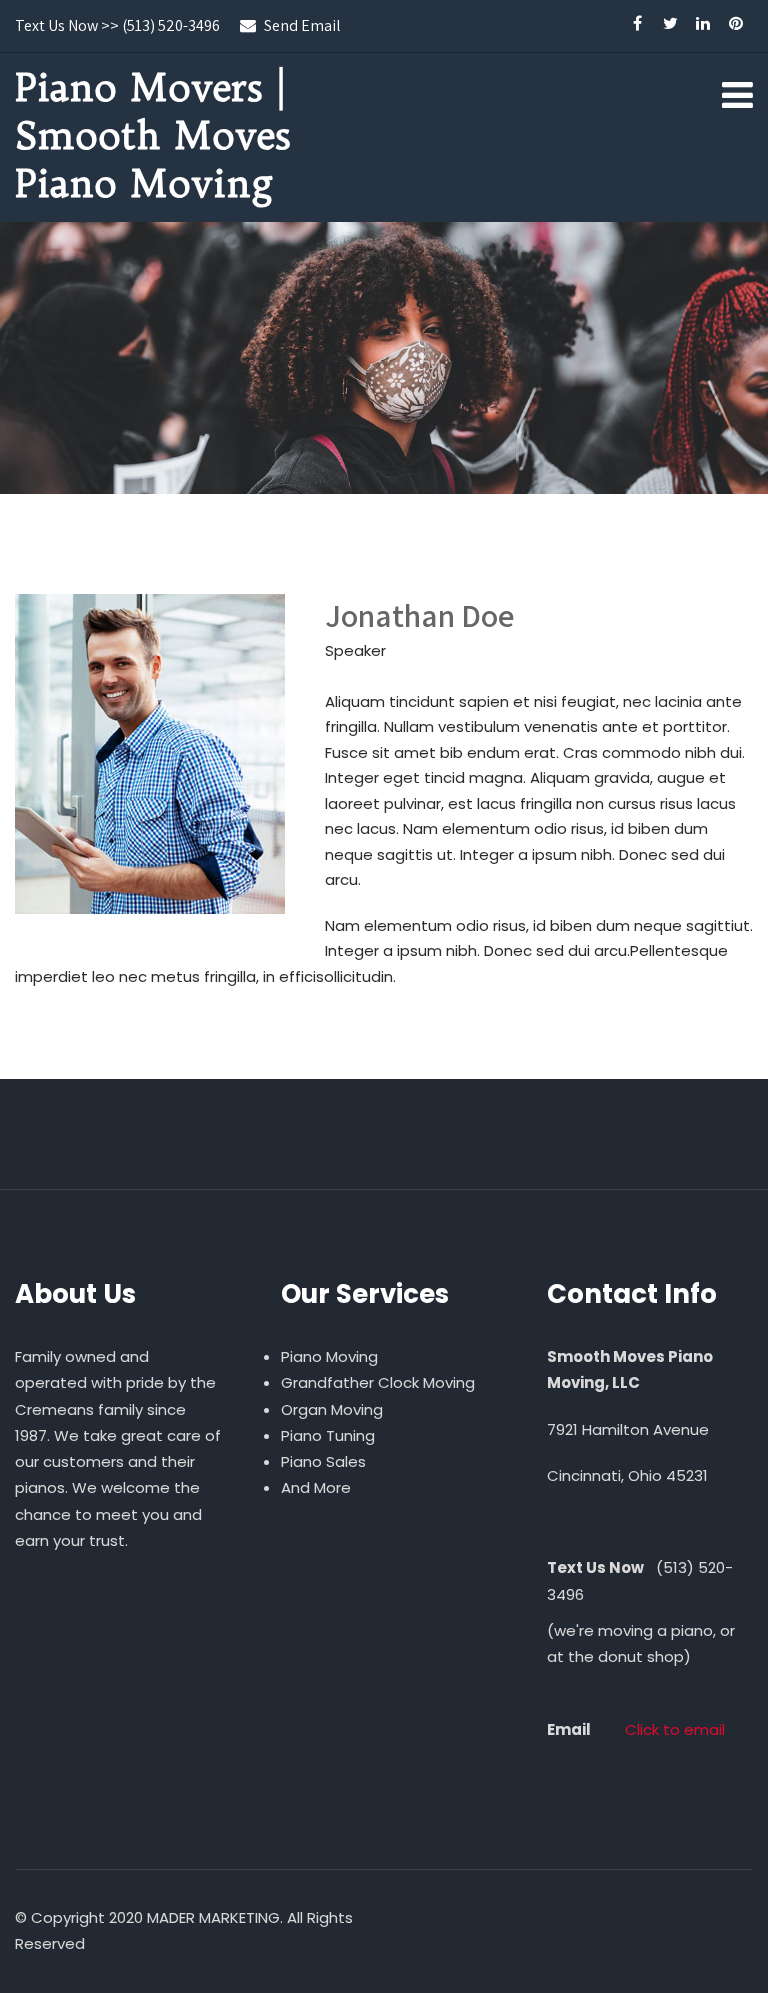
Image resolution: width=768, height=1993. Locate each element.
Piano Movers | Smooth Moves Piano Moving (153, 135)
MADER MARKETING (213, 1917)
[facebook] (637, 25)
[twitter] (670, 25)
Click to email (675, 1729)
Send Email (302, 25)
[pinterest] (736, 25)
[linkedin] (703, 25)
